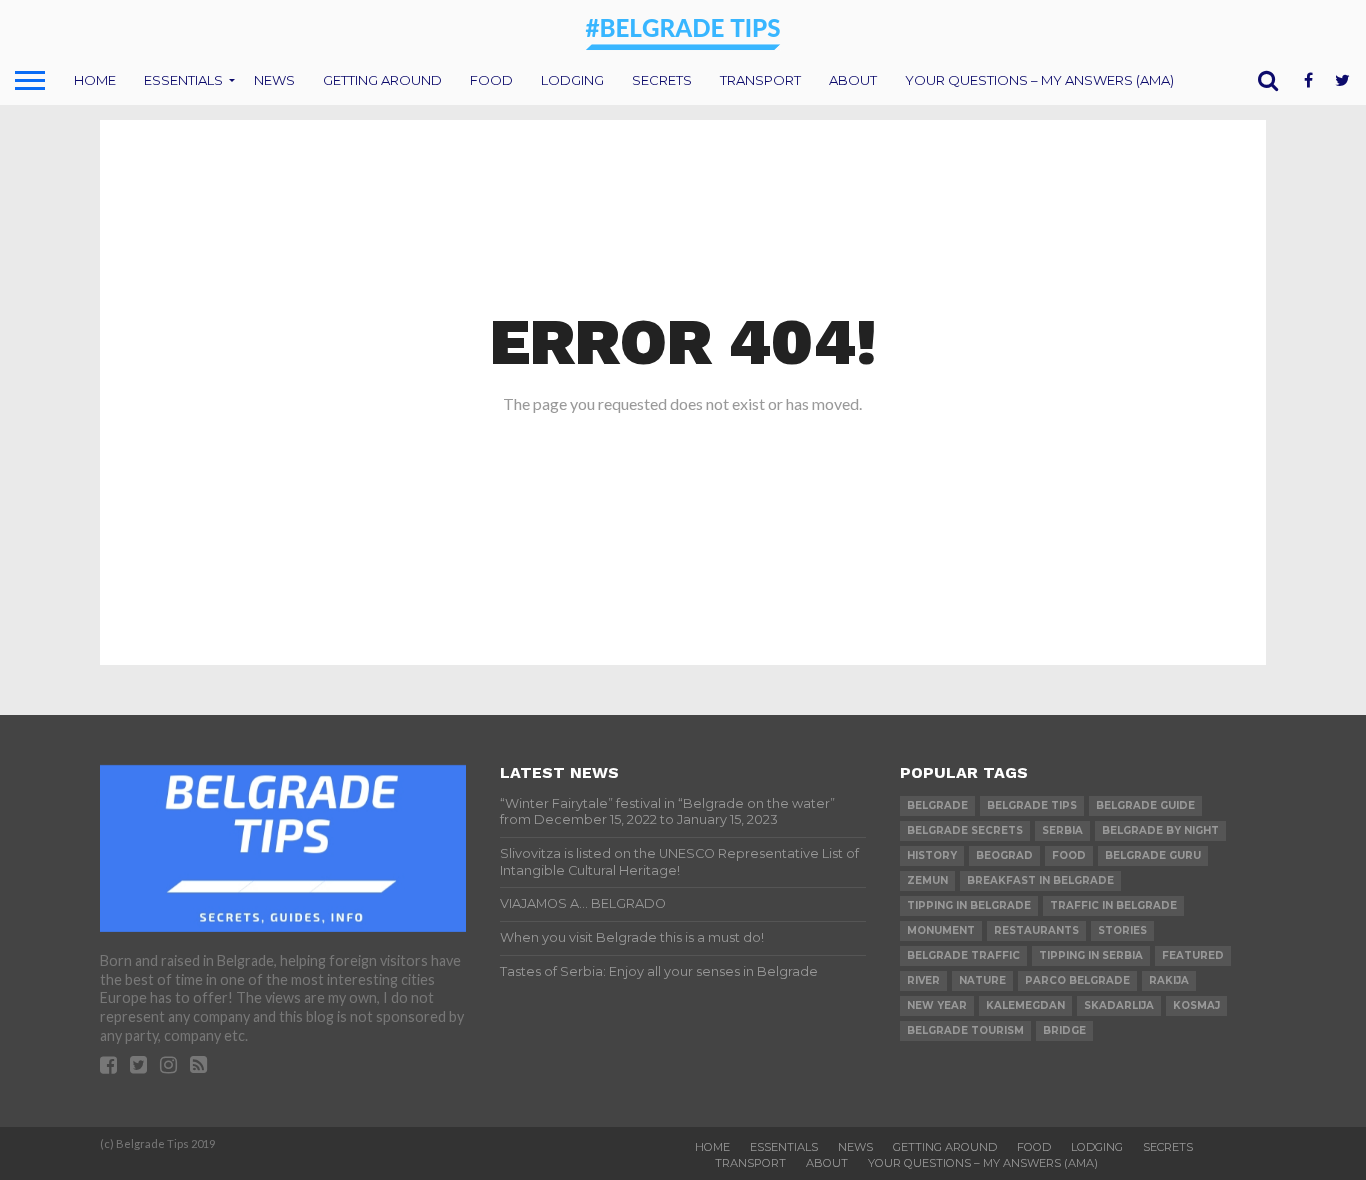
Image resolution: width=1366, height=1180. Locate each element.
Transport (760, 80)
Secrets (662, 80)
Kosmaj (1196, 1005)
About (853, 80)
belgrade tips (1032, 805)
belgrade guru (1153, 855)
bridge (1064, 1030)
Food (491, 80)
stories (1122, 930)
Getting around (382, 80)
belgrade (937, 805)
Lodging (572, 80)
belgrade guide (1145, 805)
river (923, 980)
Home (95, 80)
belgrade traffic (963, 955)
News (274, 80)
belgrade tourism (965, 1030)
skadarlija (1119, 1005)
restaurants (1036, 930)
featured (1193, 955)
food (1069, 855)
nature (982, 980)
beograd (1004, 855)
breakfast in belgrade (1040, 880)
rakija (1169, 980)
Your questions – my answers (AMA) (1039, 80)
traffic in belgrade (1113, 905)
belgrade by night (1160, 830)
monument (941, 930)
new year (937, 1005)
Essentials (183, 80)
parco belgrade (1077, 980)
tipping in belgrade (969, 905)
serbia (1062, 830)
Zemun (927, 880)
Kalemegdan (1025, 1005)
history (932, 855)
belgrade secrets (965, 830)
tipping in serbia (1091, 955)
